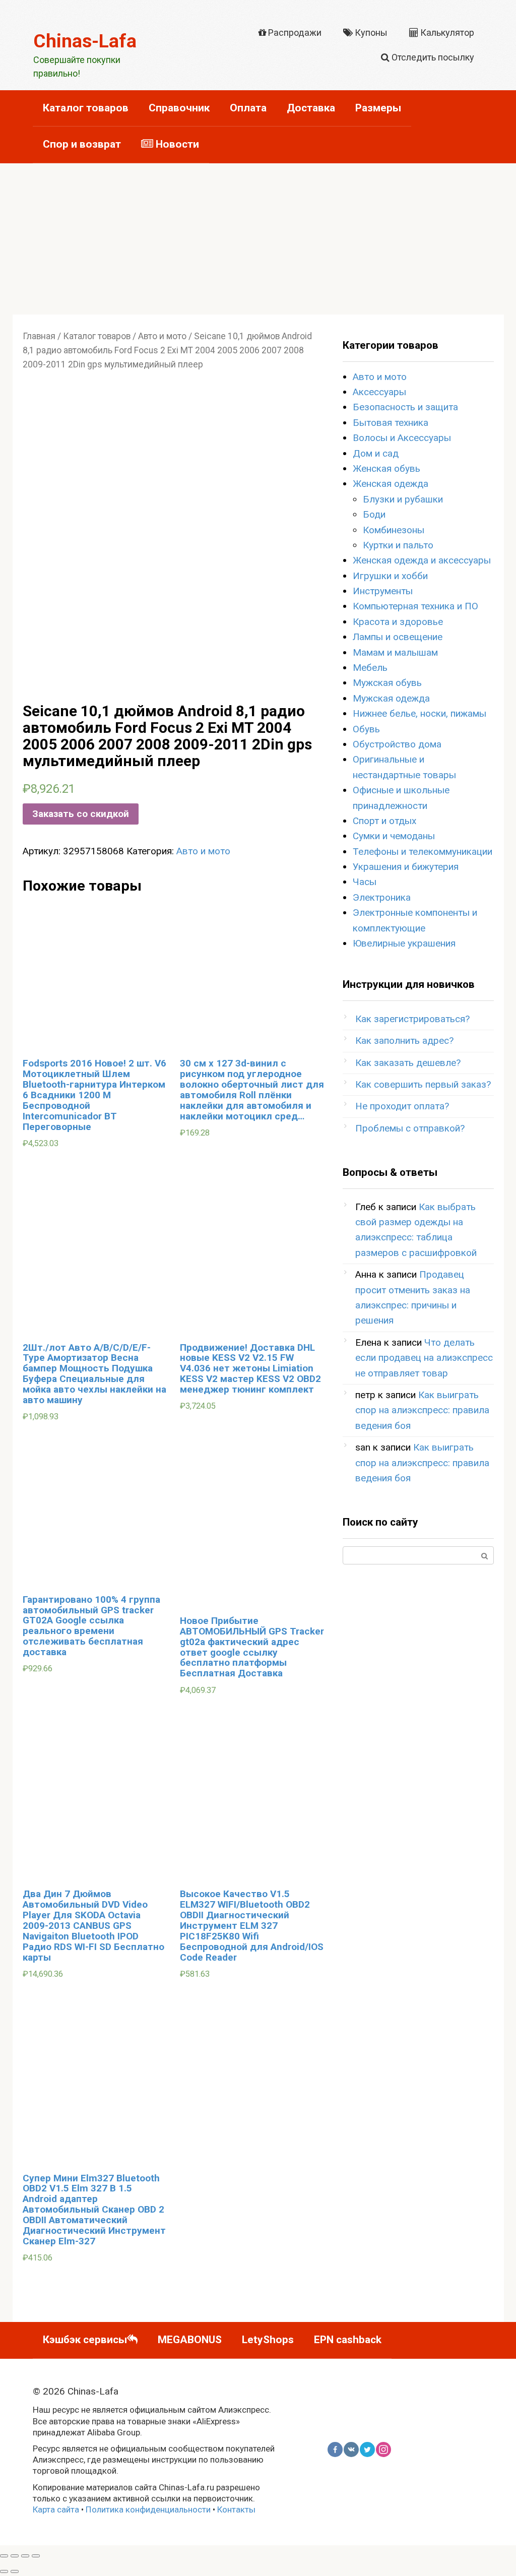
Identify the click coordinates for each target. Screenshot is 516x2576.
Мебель (370, 668)
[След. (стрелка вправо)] (15, 2571)
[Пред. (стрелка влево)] (4, 2571)
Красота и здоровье (398, 622)
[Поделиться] (15, 2556)
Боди (374, 514)
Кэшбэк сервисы (85, 2340)
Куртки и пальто (398, 545)
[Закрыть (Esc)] (4, 2556)
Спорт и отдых (384, 821)
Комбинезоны (394, 530)
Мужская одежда (391, 698)
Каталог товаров (86, 108)
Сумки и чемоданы (394, 836)
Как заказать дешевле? (408, 1063)
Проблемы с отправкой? (410, 1128)
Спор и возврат (82, 144)
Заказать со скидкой (81, 814)
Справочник (179, 108)
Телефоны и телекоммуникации (423, 852)
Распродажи (294, 33)
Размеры (378, 108)
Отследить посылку (432, 57)
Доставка (311, 108)
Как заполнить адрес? (404, 1041)
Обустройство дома (397, 744)
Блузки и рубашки (403, 499)
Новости (176, 144)
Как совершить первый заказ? (423, 1084)
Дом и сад (376, 453)
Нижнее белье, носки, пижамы (420, 713)
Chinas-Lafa (85, 41)
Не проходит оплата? (402, 1106)
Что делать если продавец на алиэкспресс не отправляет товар (424, 1358)
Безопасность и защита (405, 407)
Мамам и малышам (395, 652)
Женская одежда (391, 484)
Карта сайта (56, 2509)
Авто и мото (162, 336)
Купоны (370, 33)
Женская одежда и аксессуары (422, 560)
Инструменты (383, 591)
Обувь (366, 729)
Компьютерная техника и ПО (415, 606)
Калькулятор (446, 33)
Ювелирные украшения (404, 943)
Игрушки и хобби (390, 576)
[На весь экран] (25, 2556)
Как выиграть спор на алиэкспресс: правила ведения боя (422, 1410)
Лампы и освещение (398, 637)
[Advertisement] (258, 239)
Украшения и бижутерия (406, 867)
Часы (365, 882)
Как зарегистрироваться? (412, 1019)
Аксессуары (379, 392)
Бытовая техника (391, 423)
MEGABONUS (190, 2340)
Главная (39, 336)
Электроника (382, 897)
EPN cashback (348, 2340)
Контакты (236, 2509)
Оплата (248, 108)
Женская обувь (386, 468)
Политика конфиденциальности (148, 2509)
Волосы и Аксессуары (402, 438)
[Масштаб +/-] (36, 2556)
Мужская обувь (387, 683)
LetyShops (268, 2340)
